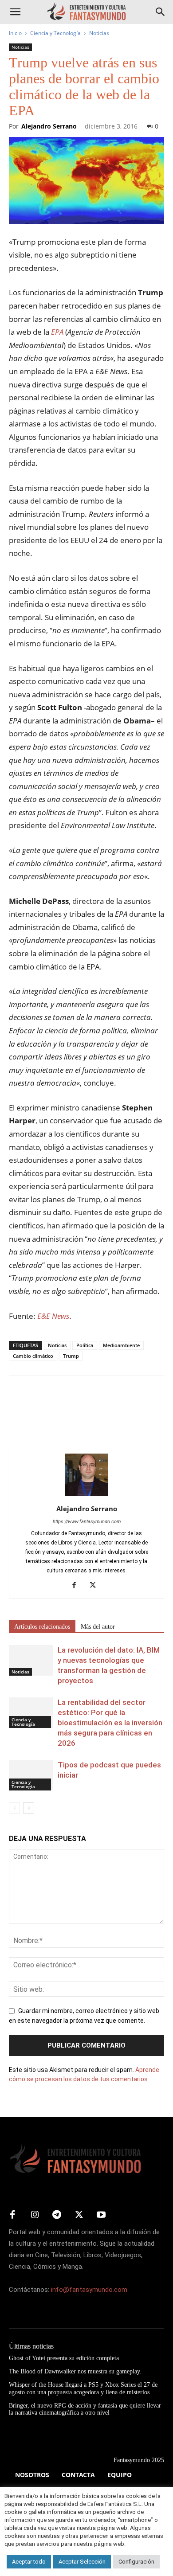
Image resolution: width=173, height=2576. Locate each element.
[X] (38, 1407)
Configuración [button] (136, 2562)
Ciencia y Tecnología (55, 33)
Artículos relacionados (42, 1627)
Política (85, 1345)
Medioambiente (121, 1345)
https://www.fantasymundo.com (87, 1522)
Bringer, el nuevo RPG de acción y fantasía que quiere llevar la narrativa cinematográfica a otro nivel (85, 2409)
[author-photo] (86, 1496)
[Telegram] (99, 1407)
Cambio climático (33, 1356)
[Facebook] (18, 1407)
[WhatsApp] (79, 1407)
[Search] (161, 12)
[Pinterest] (59, 1407)
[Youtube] (101, 2215)
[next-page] (29, 1808)
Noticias (99, 33)
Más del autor (98, 1627)
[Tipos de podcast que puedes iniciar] (31, 1775)
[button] (15, 12)
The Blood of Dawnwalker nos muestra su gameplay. (75, 2371)
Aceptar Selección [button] (82, 2562)
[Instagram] (35, 2215)
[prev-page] (14, 1808)
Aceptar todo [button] (29, 2562)
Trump (71, 1356)
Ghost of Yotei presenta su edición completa (64, 2358)
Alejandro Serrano (49, 126)
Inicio (15, 33)
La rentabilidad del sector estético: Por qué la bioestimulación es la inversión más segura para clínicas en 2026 (110, 1723)
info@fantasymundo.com (89, 2290)
